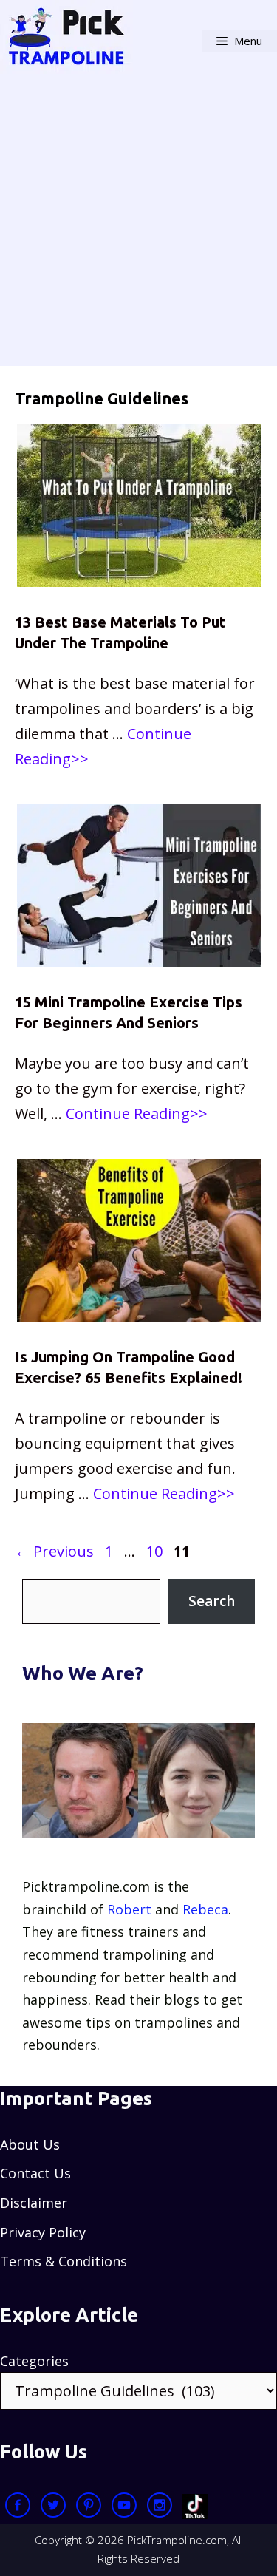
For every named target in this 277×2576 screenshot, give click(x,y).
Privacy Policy (43, 2232)
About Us (30, 2144)
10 (156, 1551)
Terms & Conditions (64, 2261)
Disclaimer (34, 2203)
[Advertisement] (138, 227)
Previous (54, 1551)
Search (212, 1601)
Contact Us (35, 2173)
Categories (34, 2361)
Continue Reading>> (137, 1114)
